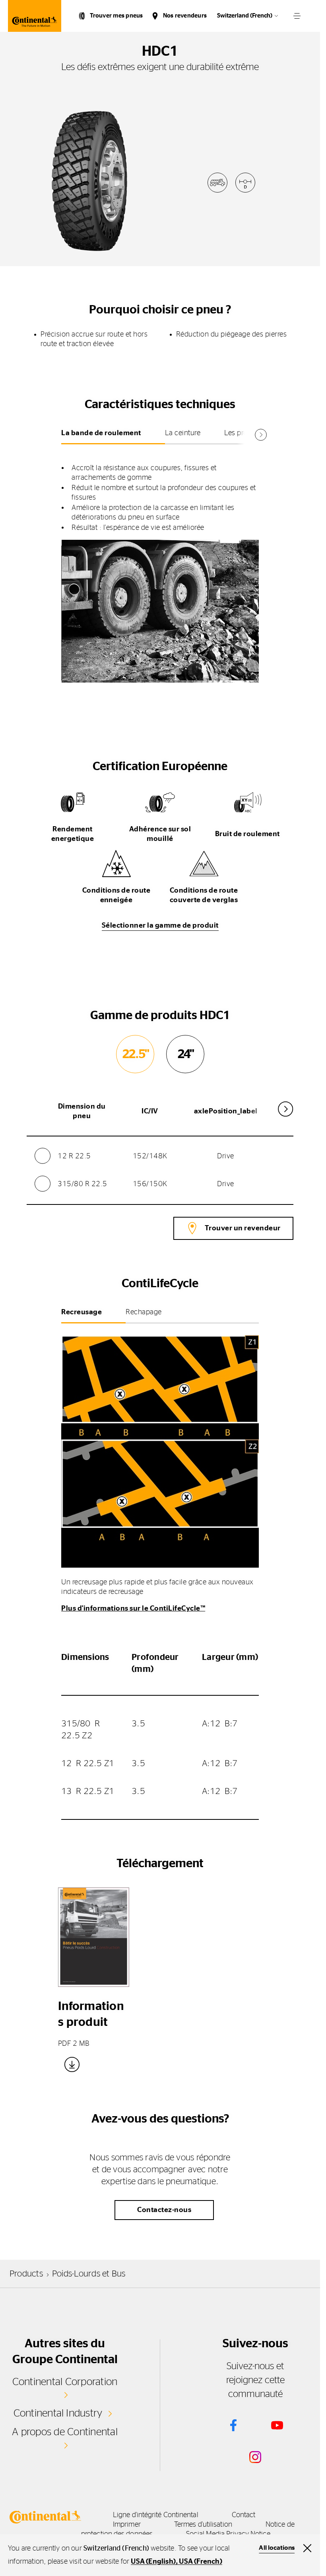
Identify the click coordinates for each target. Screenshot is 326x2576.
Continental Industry (58, 2413)
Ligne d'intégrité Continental (156, 2515)
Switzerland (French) (245, 16)
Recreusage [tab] (81, 1312)
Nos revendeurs (185, 16)
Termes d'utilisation (203, 2525)
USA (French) (200, 2562)
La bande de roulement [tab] (101, 433)
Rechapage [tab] (144, 1312)
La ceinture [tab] (183, 433)
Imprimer (127, 2525)
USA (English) (153, 2562)
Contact (244, 2515)
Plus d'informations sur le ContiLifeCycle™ (133, 1609)
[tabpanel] (160, 565)
